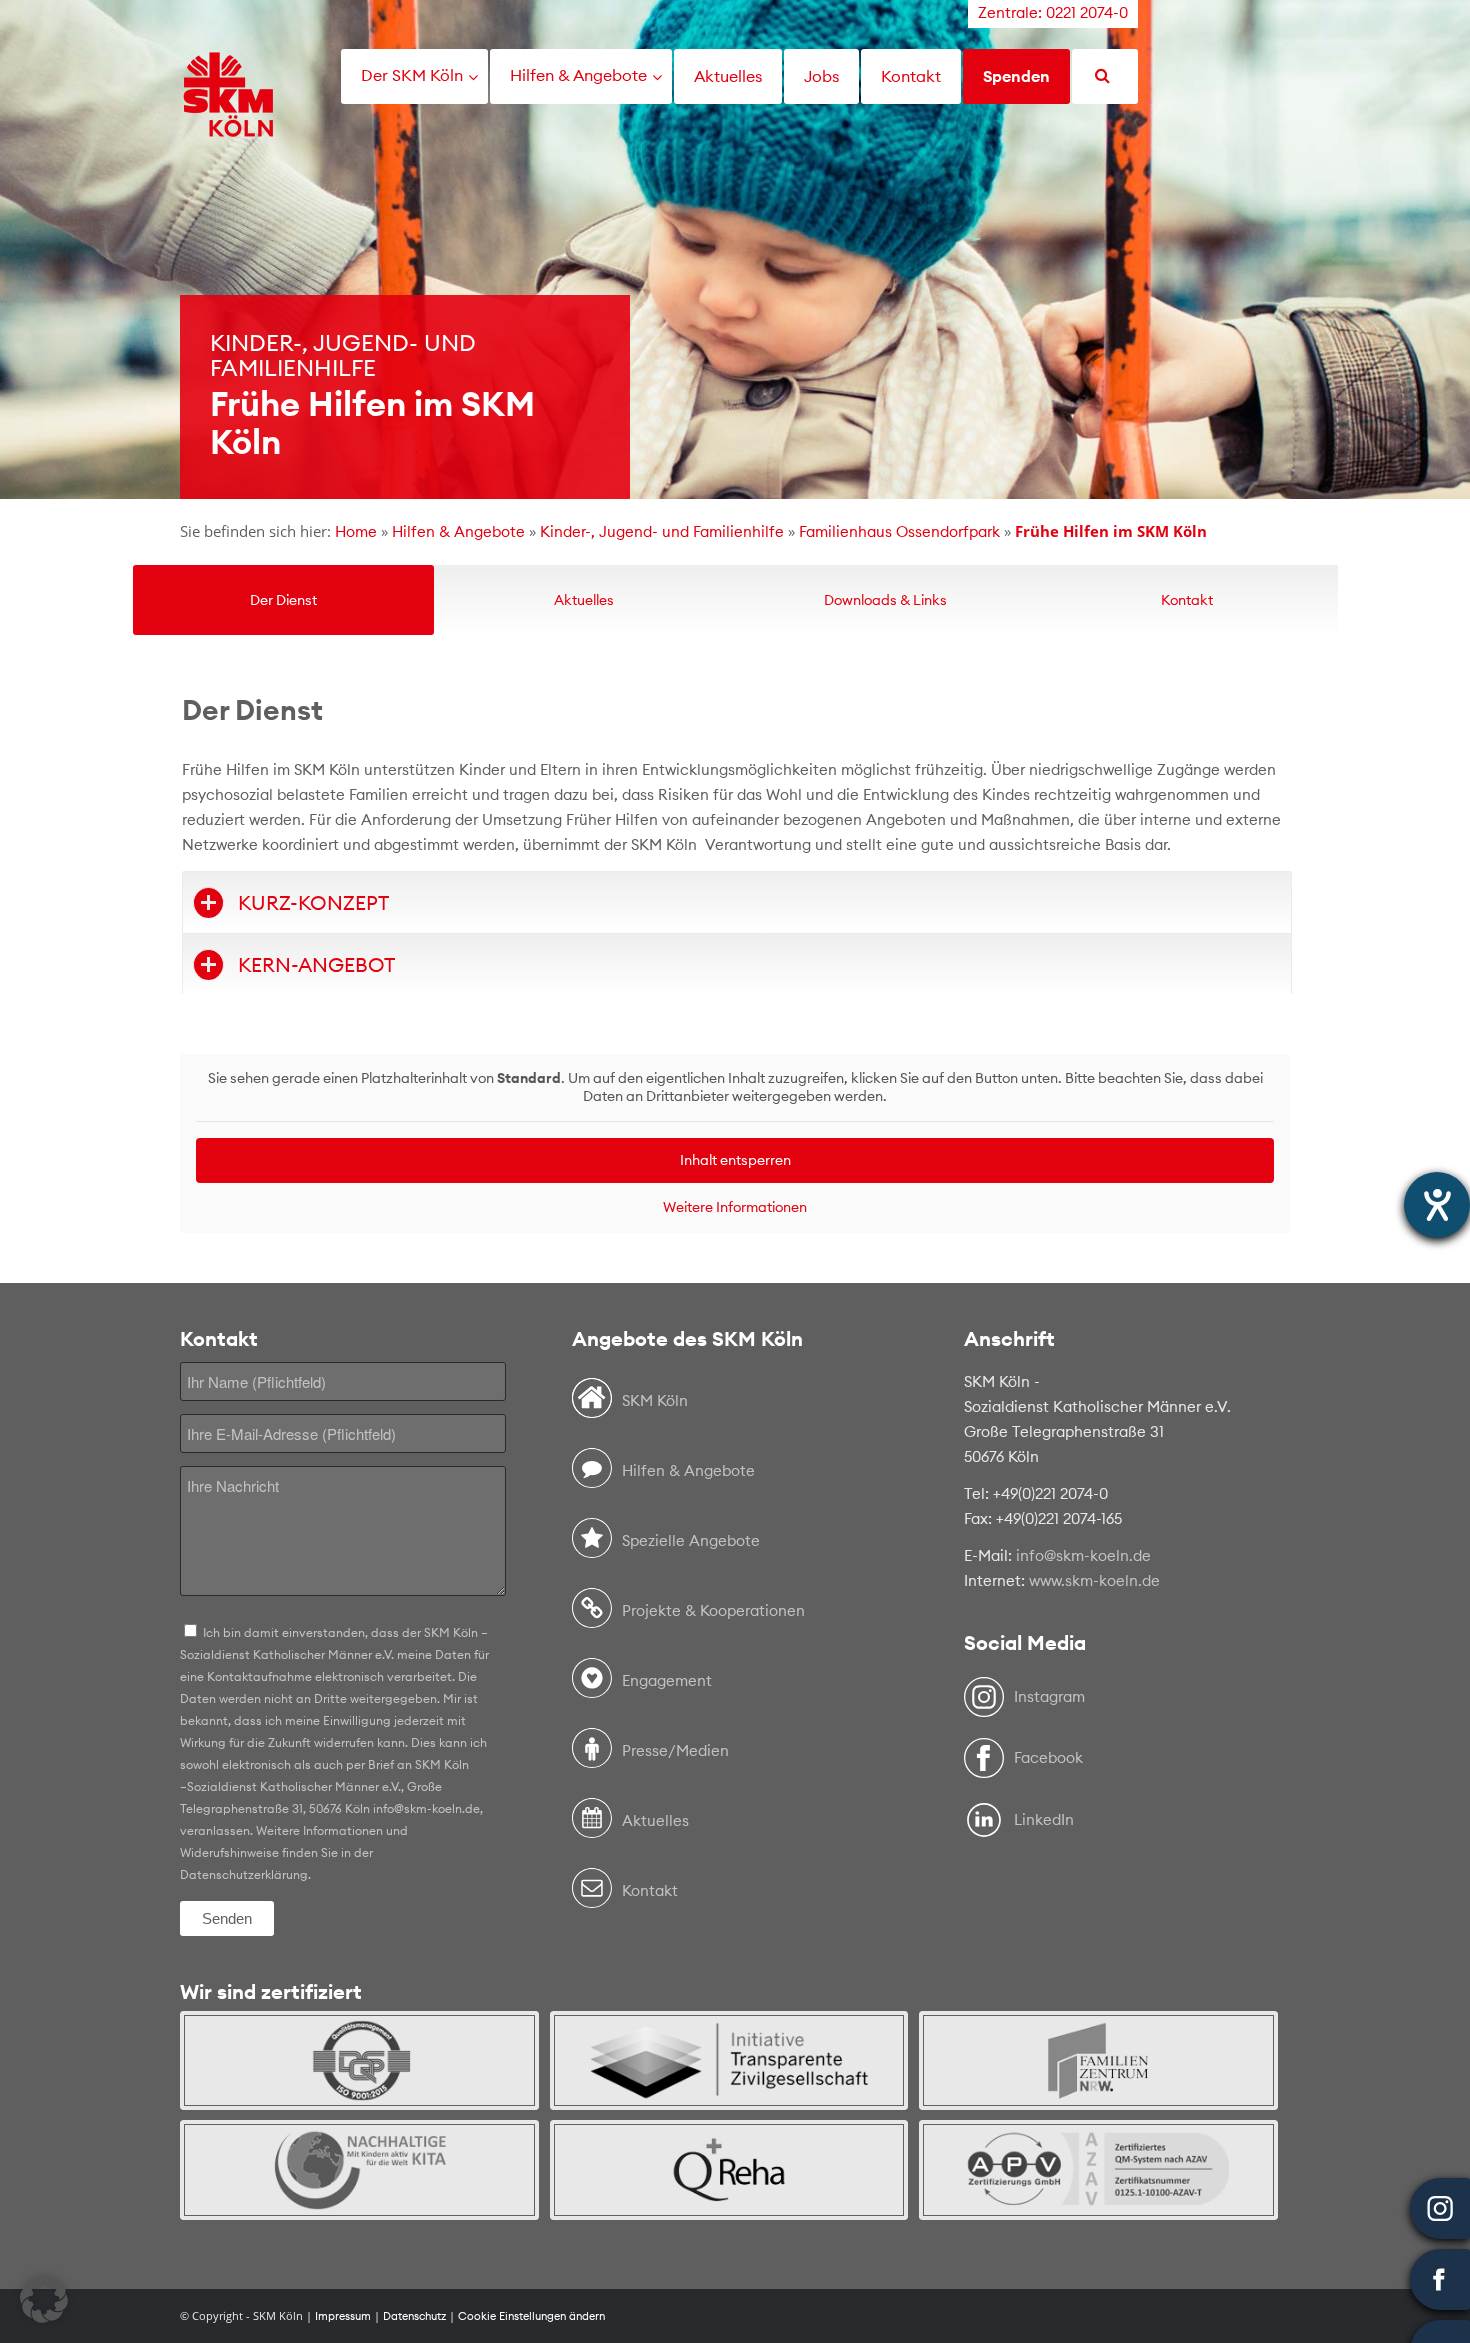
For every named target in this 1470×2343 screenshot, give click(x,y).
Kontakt (650, 1890)
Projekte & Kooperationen (713, 1610)
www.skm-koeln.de (1094, 1580)
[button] (44, 2299)
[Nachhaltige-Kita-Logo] (359, 2169)
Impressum (343, 2316)
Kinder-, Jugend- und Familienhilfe (662, 531)
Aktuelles (655, 1820)
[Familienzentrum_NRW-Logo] (1098, 2060)
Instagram (1049, 1696)
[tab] (283, 600)
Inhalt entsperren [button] (735, 1160)
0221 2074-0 (1087, 12)
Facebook (1048, 1757)
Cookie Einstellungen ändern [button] (531, 2316)
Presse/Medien (675, 1750)
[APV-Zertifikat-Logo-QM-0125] (1098, 2169)
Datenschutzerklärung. (245, 1874)
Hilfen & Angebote (458, 531)
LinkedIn (1044, 1819)
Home (356, 531)
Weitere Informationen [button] (735, 1207)
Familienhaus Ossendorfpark (899, 531)
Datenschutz (414, 2316)
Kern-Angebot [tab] (316, 964)
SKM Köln (655, 1400)
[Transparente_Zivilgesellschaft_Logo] (729, 2060)
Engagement (667, 1680)
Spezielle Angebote (691, 1540)
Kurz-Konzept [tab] (313, 902)
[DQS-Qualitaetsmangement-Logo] (359, 2060)
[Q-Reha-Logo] (729, 2169)
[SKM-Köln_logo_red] (228, 123)
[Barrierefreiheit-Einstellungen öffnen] (1437, 1205)
